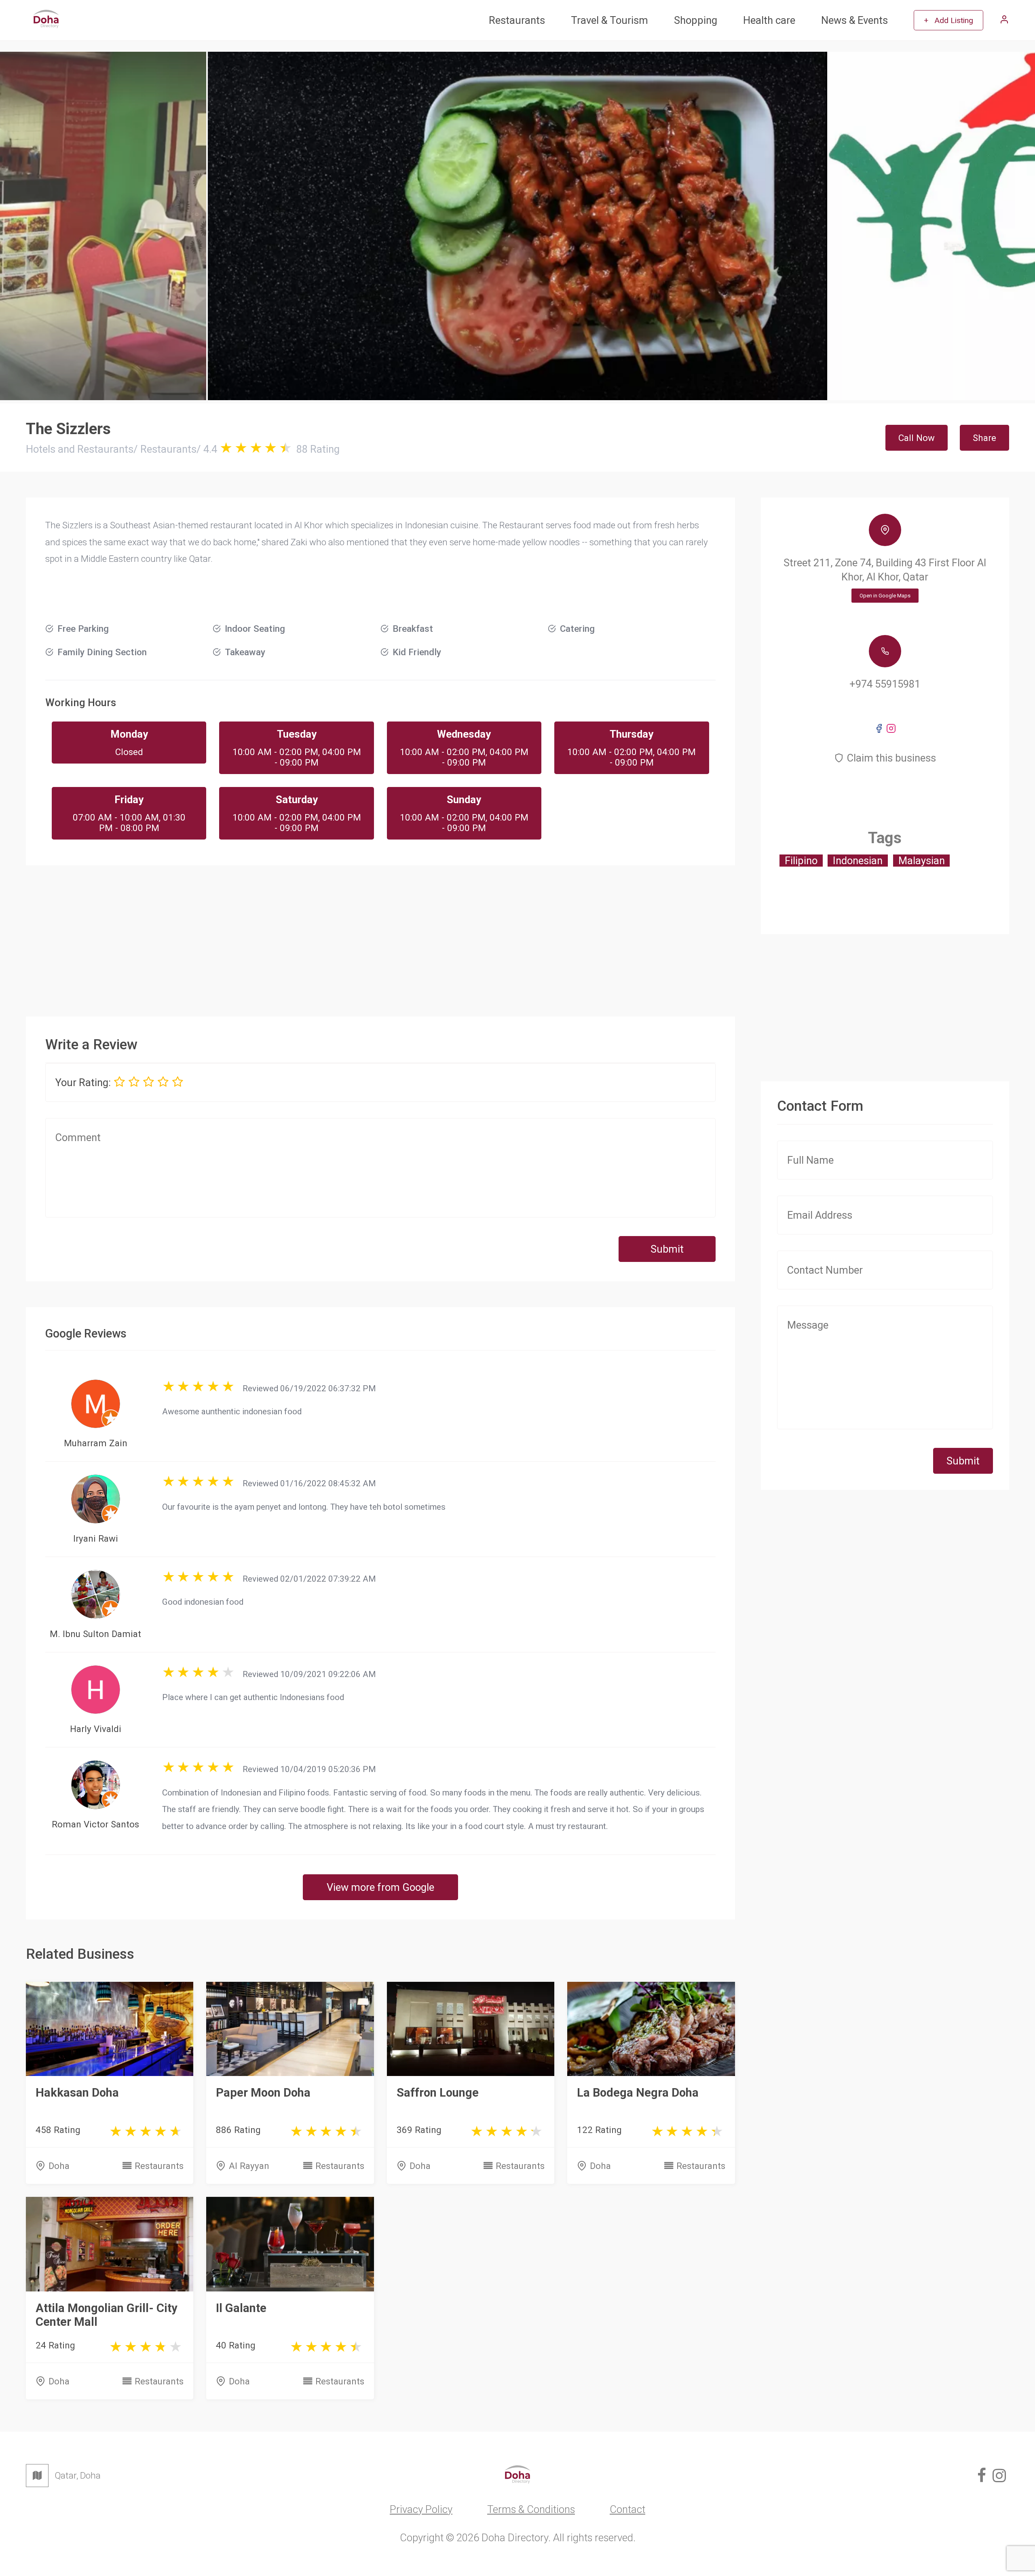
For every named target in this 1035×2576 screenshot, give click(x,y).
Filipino (801, 861)
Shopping (696, 20)
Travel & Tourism (609, 20)
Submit (667, 1249)
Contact (627, 2509)
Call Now (917, 438)
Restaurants (517, 20)
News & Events (854, 20)
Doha (59, 2166)
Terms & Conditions (531, 2509)
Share (984, 438)
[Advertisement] (380, 934)
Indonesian (858, 861)
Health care (769, 20)
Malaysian (922, 861)
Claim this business (891, 758)
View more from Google (380, 1887)
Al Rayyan (249, 2166)
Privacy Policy (421, 2509)
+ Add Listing (948, 20)
